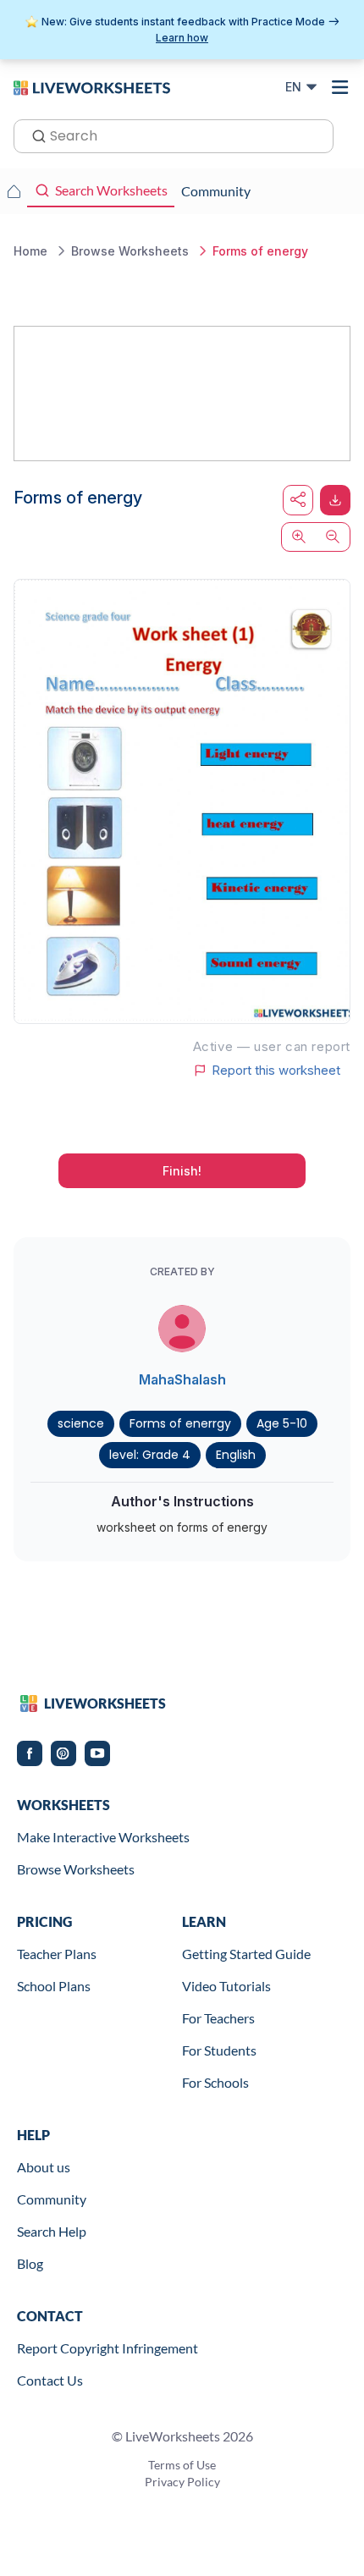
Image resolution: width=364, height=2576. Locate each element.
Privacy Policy (182, 2482)
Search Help (52, 2231)
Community (52, 2199)
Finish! (182, 1171)
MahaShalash (182, 1379)
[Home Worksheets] (14, 191)
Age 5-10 (282, 1423)
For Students (219, 2050)
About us (44, 2167)
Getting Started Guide (246, 1954)
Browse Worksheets (76, 1869)
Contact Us (50, 2380)
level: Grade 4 (150, 1455)
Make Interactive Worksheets (103, 1837)
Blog (30, 2263)
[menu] (340, 87)
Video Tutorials (226, 1986)
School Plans (54, 1986)
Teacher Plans (57, 1954)
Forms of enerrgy (180, 1423)
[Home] (92, 86)
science (81, 1423)
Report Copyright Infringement (108, 2348)
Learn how (182, 38)
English (236, 1455)
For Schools (215, 2082)
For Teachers (218, 2018)
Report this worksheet (276, 1071)
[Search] (34, 135)
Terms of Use (182, 2465)
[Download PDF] (335, 500)
